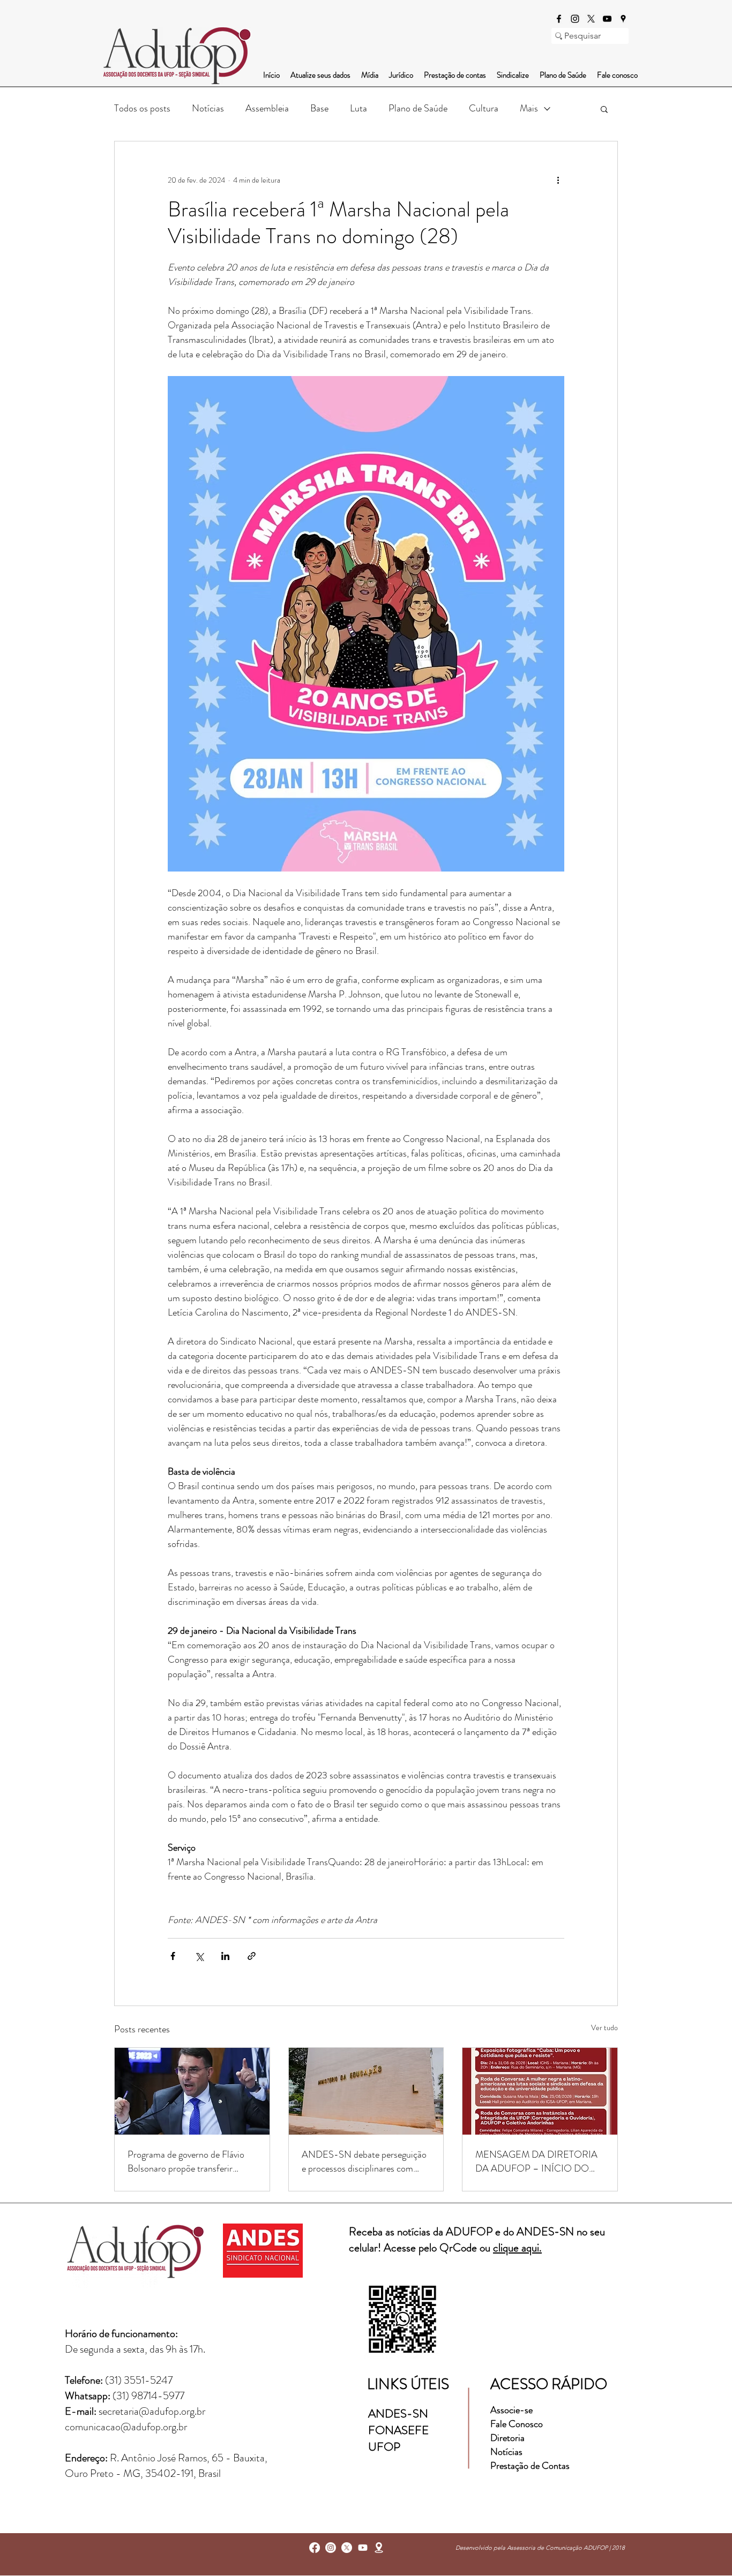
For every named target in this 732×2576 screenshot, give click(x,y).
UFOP (384, 2447)
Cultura (484, 108)
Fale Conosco (517, 2424)
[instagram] (575, 19)
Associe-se (511, 2410)
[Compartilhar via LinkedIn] (225, 1956)
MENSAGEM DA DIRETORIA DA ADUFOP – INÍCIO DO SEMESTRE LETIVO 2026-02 (536, 2161)
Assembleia (267, 108)
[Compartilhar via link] (252, 1956)
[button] (604, 109)
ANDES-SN (399, 2413)
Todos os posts (142, 108)
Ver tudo (604, 2027)
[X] (591, 19)
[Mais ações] (558, 180)
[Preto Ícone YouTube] (607, 19)
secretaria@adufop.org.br (152, 2411)
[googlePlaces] (623, 19)
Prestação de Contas (530, 2466)
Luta (358, 108)
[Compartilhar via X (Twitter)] (199, 1956)
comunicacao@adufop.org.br (126, 2427)
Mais (529, 108)
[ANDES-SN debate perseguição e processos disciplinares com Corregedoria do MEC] (366, 2091)
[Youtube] (363, 2548)
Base (319, 108)
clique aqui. (517, 2248)
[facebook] (559, 19)
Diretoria (509, 2438)
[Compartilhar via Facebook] (173, 1956)
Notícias (208, 108)
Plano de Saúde (418, 108)
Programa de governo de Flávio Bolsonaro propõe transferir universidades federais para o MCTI (186, 2161)
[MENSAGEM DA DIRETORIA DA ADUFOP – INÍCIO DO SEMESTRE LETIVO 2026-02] (540, 2091)
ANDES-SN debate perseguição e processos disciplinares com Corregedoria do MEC (364, 2161)
